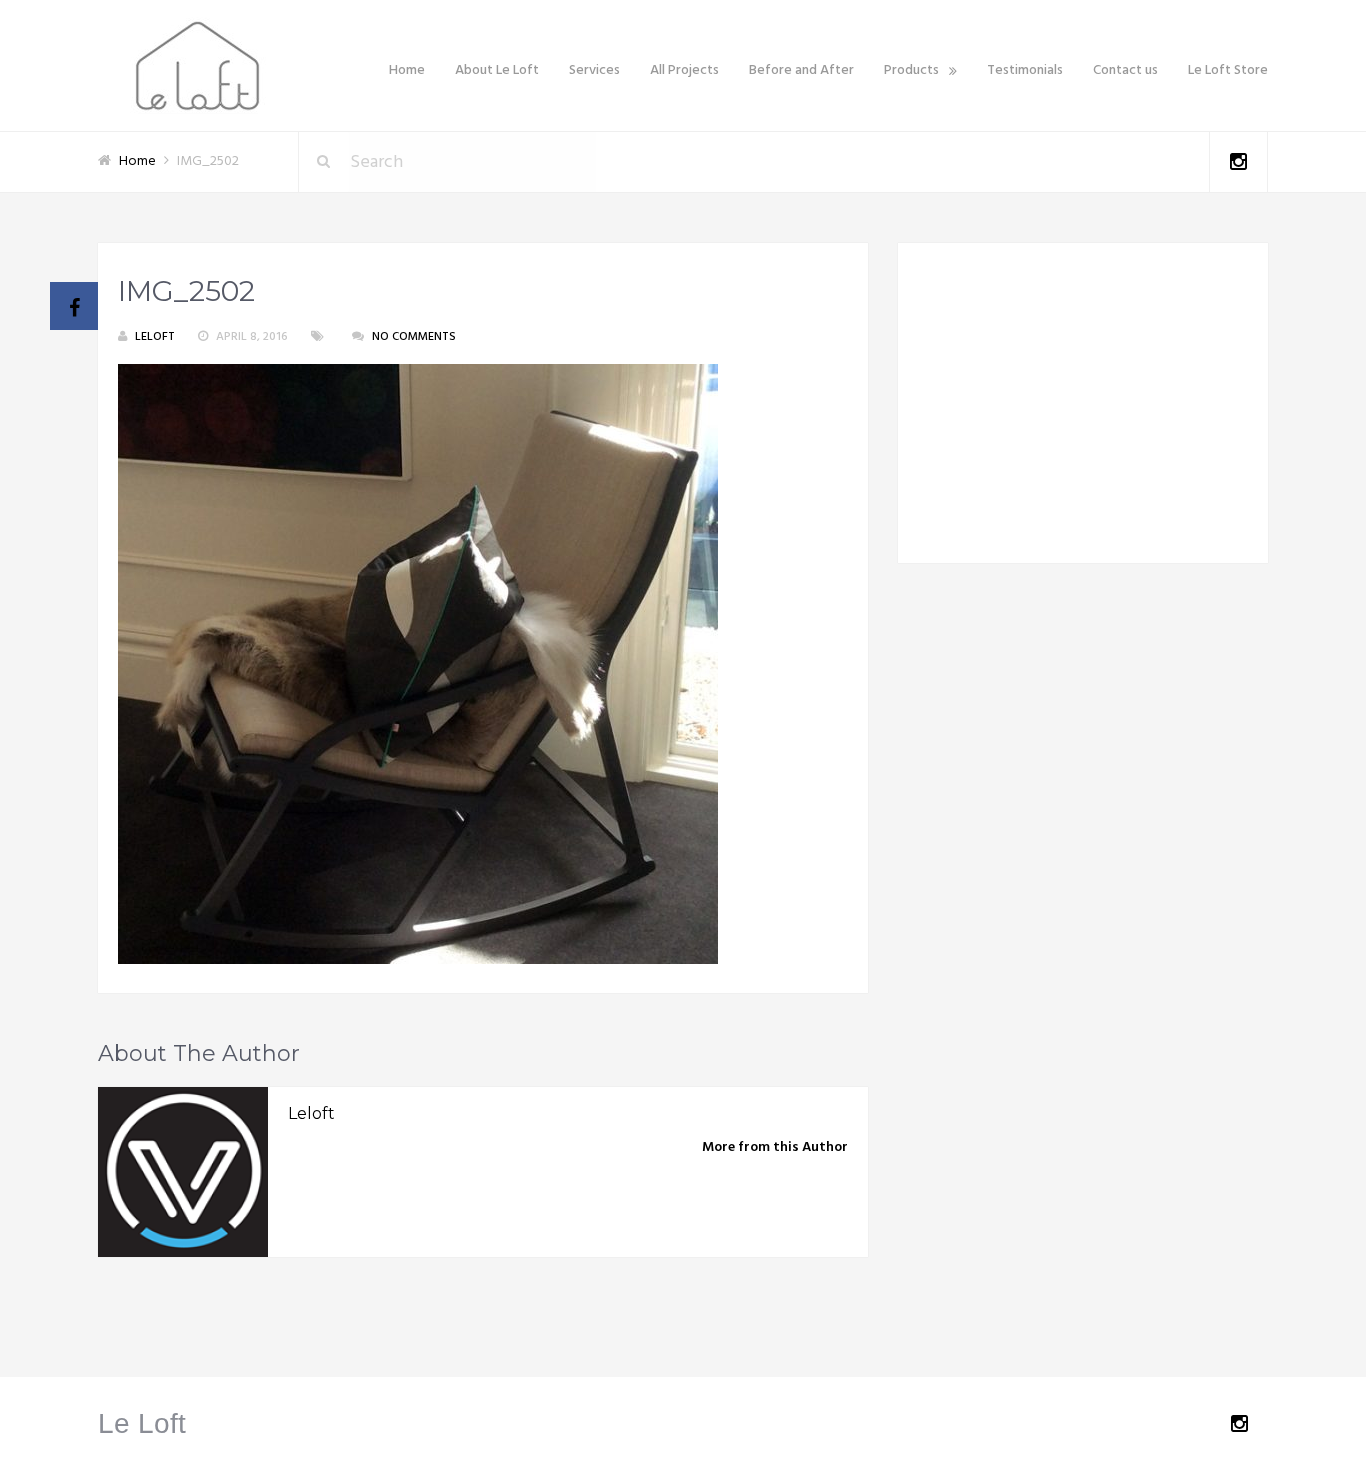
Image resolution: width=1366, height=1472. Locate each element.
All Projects (684, 70)
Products (911, 70)
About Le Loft (497, 70)
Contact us (1125, 70)
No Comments (414, 337)
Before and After (801, 70)
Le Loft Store (1228, 70)
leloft (155, 337)
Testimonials (1025, 70)
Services (594, 70)
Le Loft (142, 1423)
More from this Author (775, 1147)
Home (407, 70)
